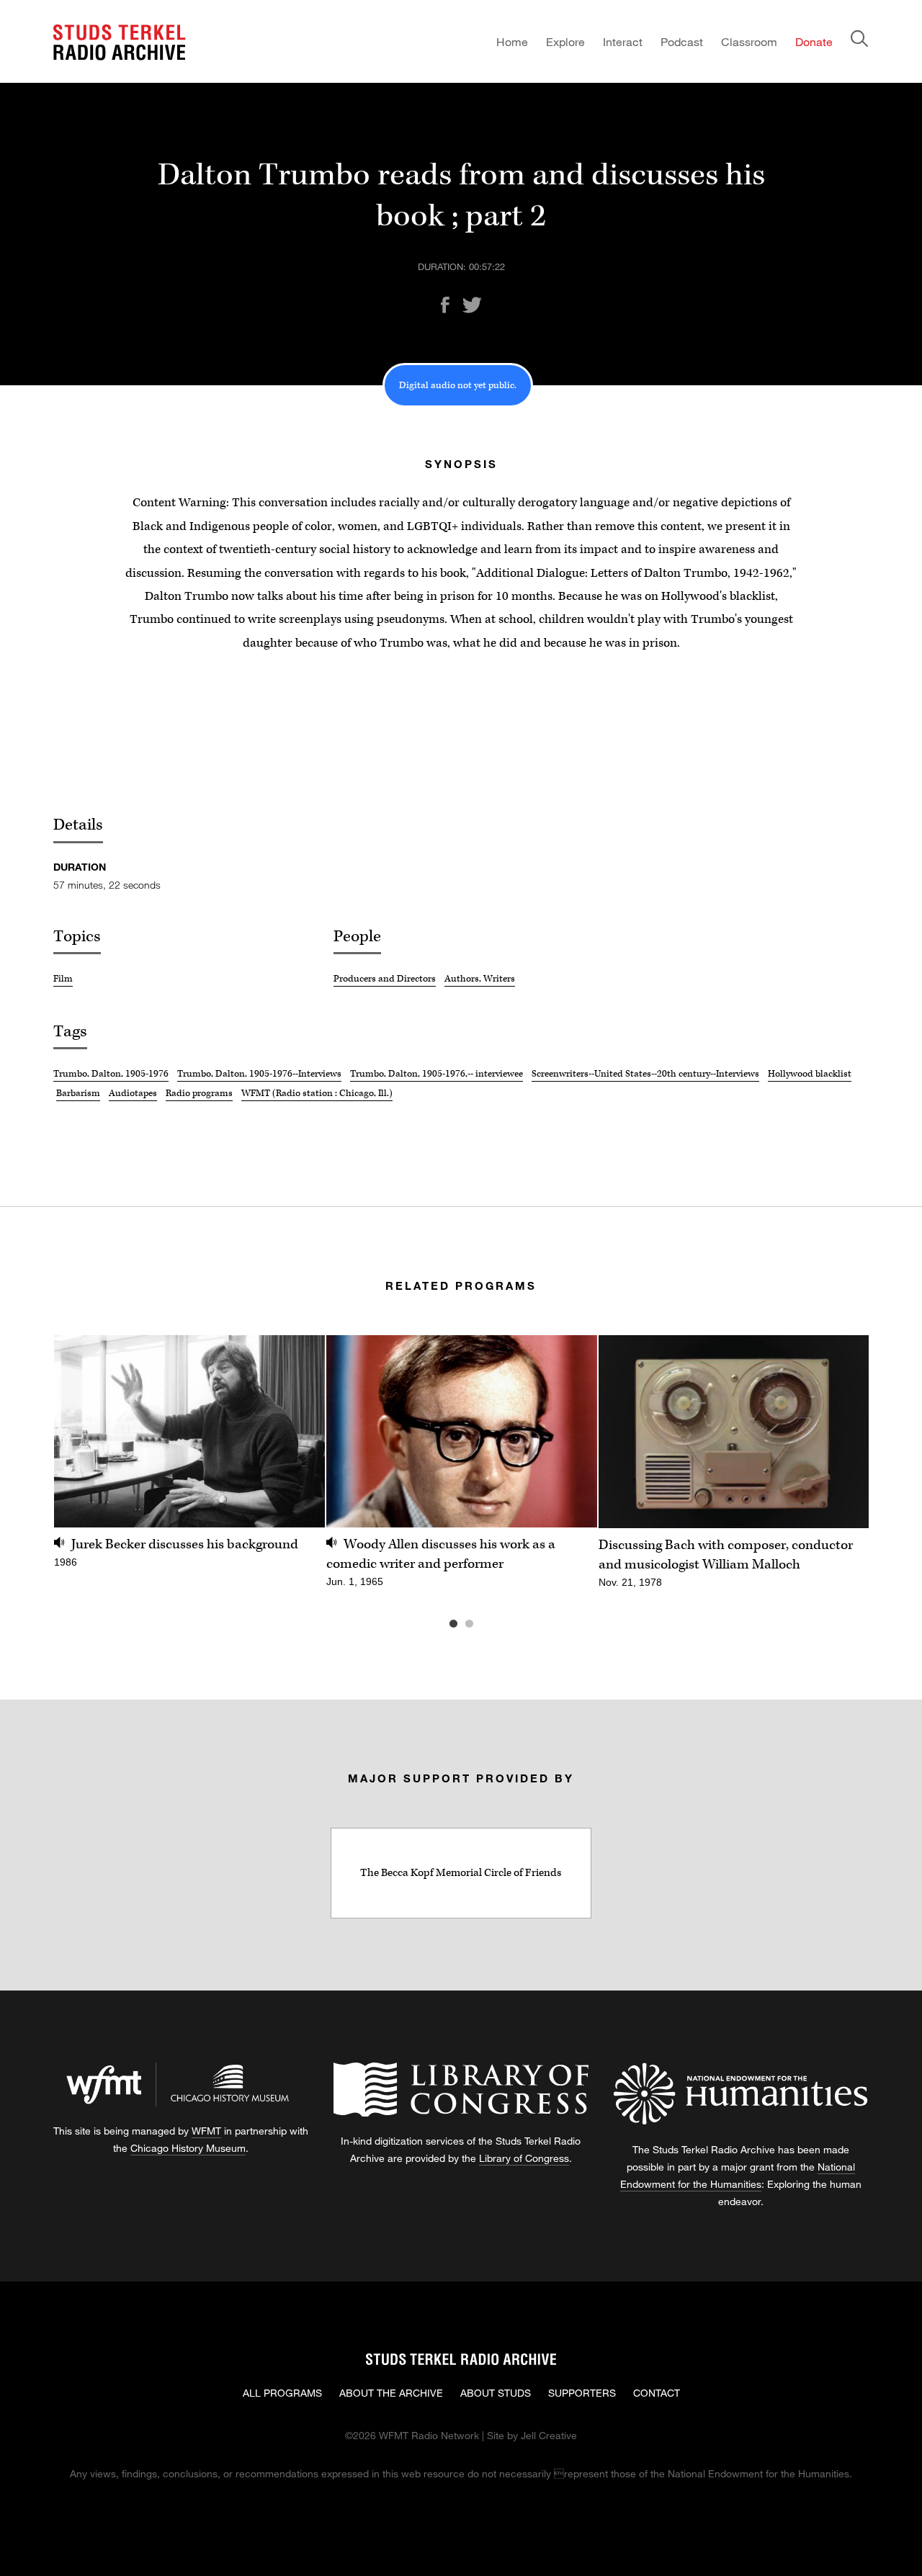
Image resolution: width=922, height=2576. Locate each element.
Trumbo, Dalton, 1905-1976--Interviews (259, 1074)
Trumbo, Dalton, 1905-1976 (111, 1074)
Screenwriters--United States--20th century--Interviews (645, 1074)
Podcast (682, 41)
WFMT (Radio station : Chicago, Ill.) (317, 1093)
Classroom (749, 41)
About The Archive (391, 2393)
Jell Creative (549, 2435)
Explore (565, 41)
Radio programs (199, 1093)
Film (63, 979)
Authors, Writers (480, 979)
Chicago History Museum (188, 2148)
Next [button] (840, 1431)
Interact (623, 41)
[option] (189, 1460)
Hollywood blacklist (810, 1074)
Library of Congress (524, 2158)
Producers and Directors (385, 979)
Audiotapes (133, 1093)
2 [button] (491, 1624)
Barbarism (78, 1093)
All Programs (282, 2393)
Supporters (582, 2393)
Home (512, 41)
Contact (657, 2393)
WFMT (206, 2131)
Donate (814, 41)
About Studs (496, 2393)
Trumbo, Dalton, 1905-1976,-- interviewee (437, 1074)
